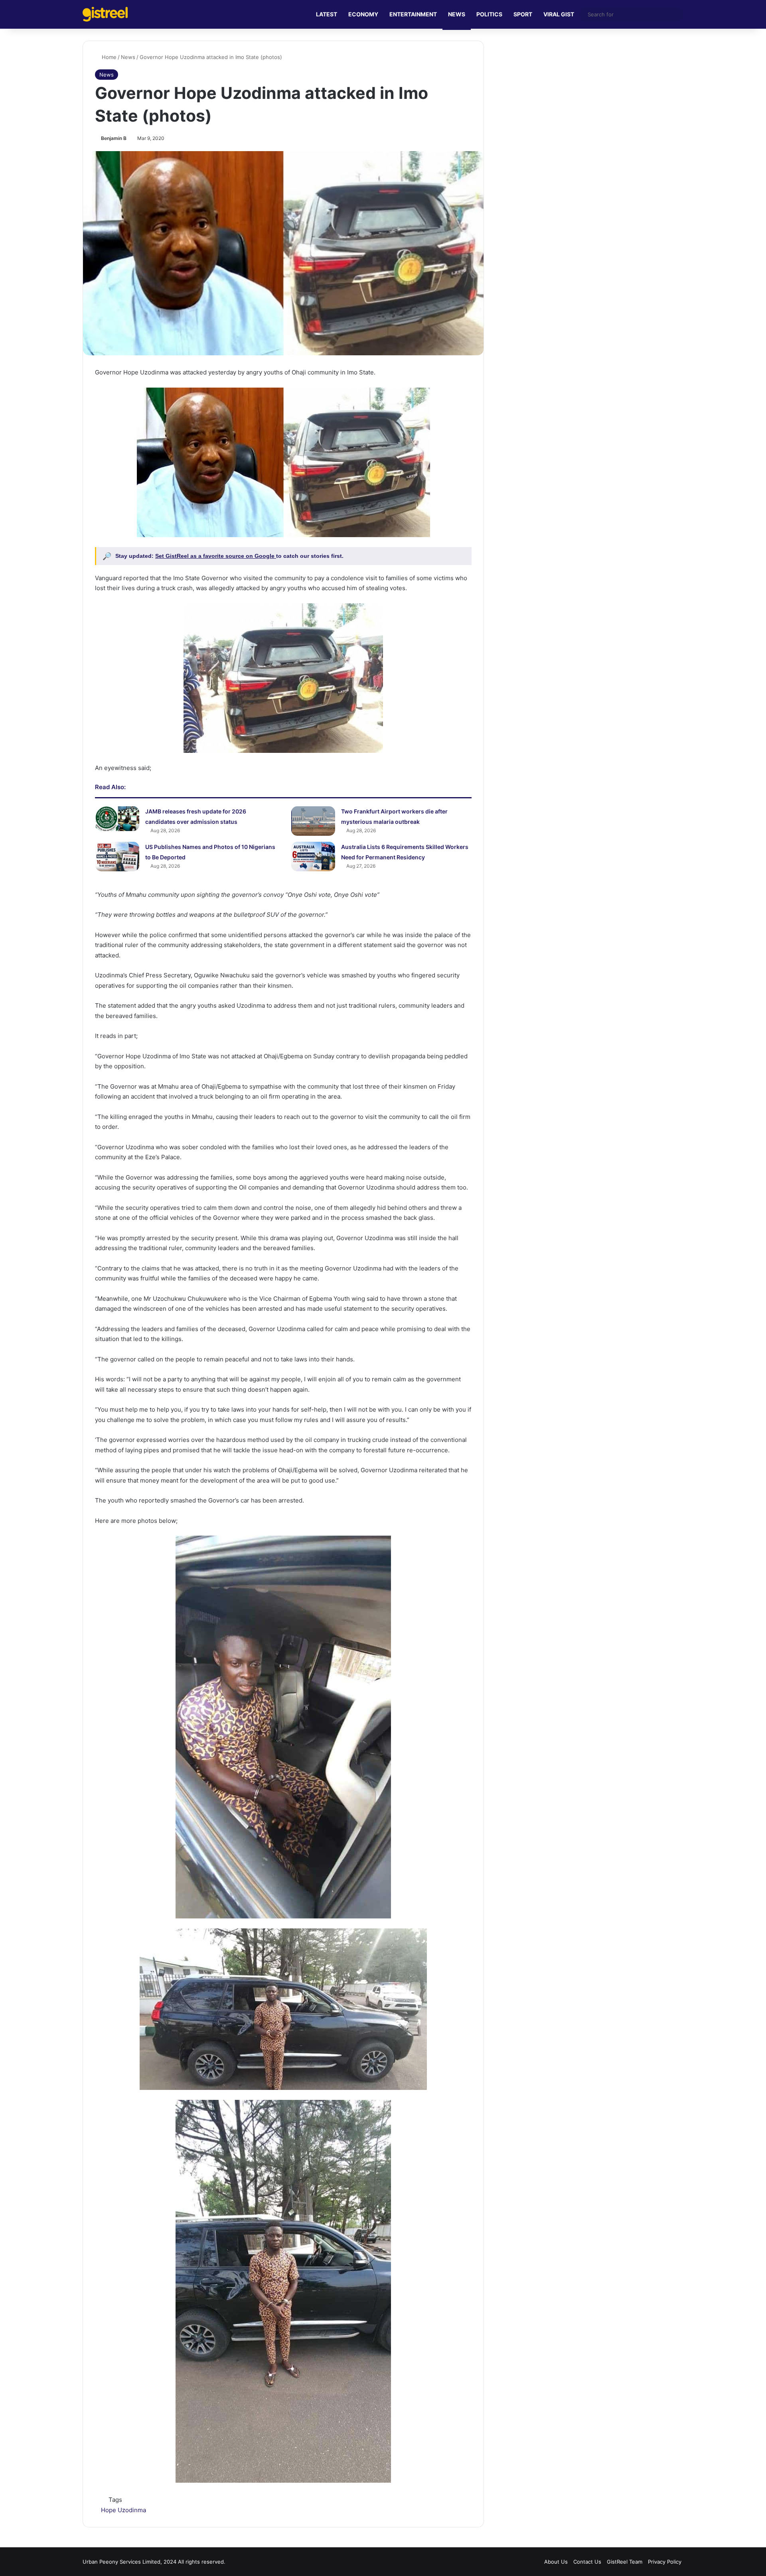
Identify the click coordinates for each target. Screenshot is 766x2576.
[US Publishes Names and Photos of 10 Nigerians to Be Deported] (117, 857)
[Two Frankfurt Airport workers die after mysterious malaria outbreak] (313, 821)
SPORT (523, 14)
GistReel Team (625, 2562)
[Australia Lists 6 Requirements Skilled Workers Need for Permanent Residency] (313, 857)
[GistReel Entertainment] (105, 14)
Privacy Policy (665, 2562)
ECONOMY (363, 14)
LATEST (327, 14)
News (128, 57)
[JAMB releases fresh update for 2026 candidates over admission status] (117, 819)
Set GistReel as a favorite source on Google (216, 556)
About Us (556, 2562)
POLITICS (489, 14)
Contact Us (587, 2562)
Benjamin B (114, 138)
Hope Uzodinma (123, 2510)
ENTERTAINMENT (413, 14)
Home (108, 57)
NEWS (457, 14)
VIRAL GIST (559, 14)
